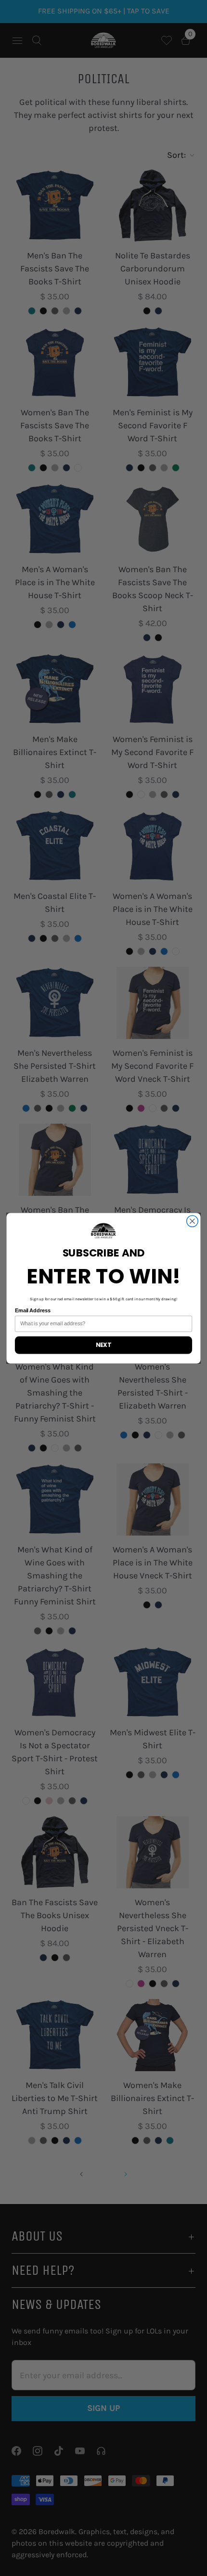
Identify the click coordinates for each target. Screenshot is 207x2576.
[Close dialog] (193, 1221)
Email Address (33, 1310)
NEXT (103, 1345)
